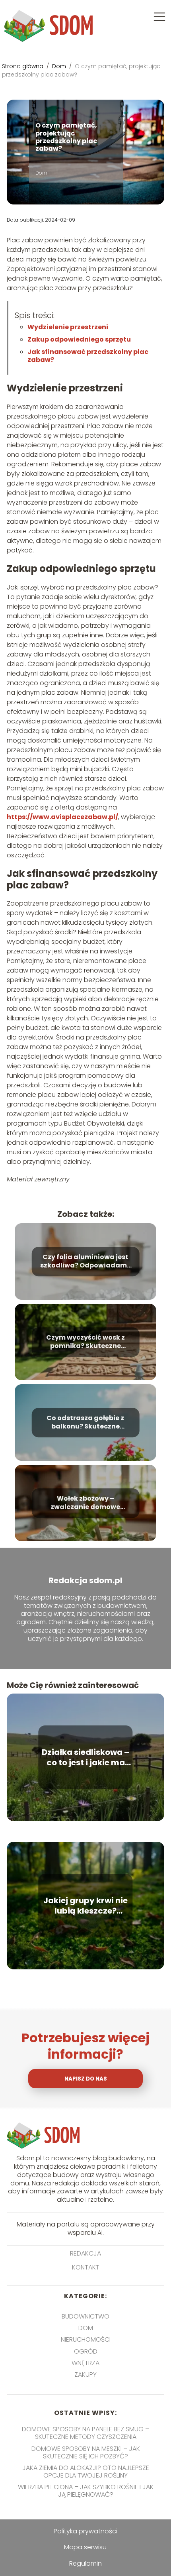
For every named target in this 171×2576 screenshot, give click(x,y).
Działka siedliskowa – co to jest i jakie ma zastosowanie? (85, 1757)
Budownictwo (85, 2316)
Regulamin (85, 2563)
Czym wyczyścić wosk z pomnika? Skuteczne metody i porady (85, 1342)
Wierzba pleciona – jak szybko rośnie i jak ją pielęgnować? (86, 2491)
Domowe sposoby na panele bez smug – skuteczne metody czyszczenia (85, 2433)
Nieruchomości (86, 2339)
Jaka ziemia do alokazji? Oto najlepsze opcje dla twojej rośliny (86, 2472)
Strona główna (23, 66)
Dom (60, 66)
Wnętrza (85, 2363)
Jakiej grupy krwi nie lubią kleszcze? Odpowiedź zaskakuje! (85, 1906)
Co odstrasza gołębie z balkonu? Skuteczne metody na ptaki (85, 1423)
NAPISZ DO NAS (86, 2079)
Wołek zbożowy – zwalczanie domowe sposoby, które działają (85, 1503)
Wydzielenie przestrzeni (68, 327)
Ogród (86, 2351)
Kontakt (86, 2268)
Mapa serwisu (85, 2547)
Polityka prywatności (85, 2531)
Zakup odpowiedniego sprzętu (79, 339)
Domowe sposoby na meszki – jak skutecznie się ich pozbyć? (86, 2452)
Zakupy (85, 2375)
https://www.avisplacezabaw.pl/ (62, 817)
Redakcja (85, 2254)
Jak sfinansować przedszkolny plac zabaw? (88, 356)
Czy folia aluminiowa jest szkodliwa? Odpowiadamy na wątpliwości (85, 1262)
